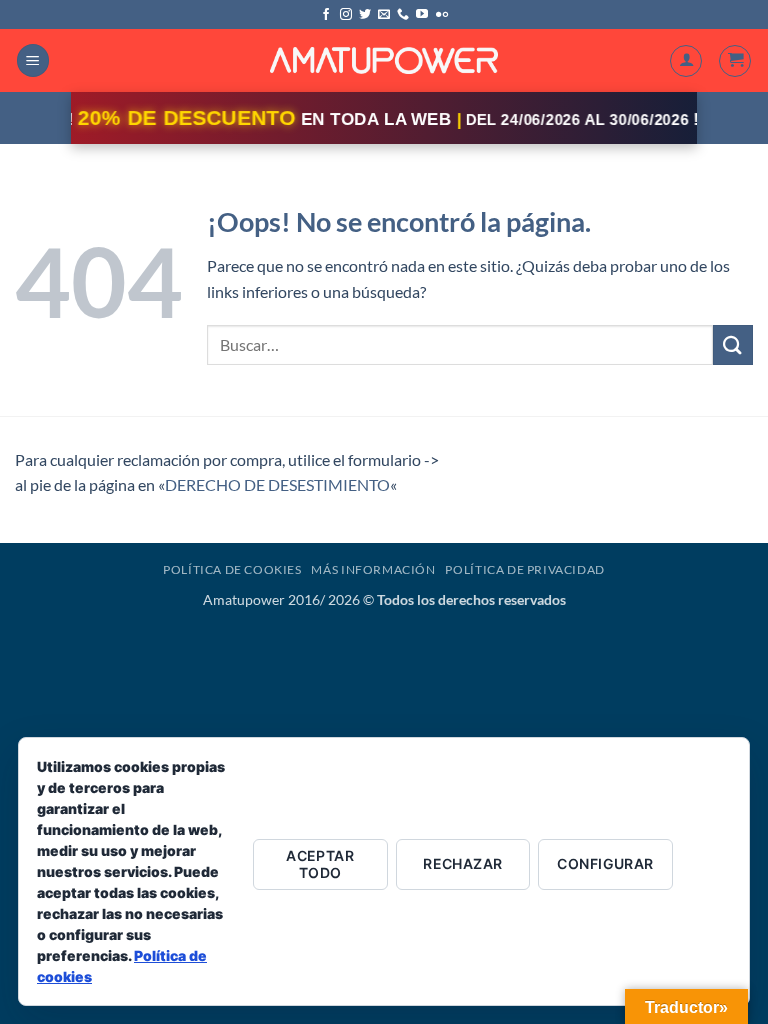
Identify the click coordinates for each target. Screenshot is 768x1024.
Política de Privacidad (524, 569)
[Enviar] (733, 344)
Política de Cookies (232, 569)
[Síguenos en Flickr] (442, 15)
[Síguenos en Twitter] (365, 15)
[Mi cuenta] (686, 61)
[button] (33, 60)
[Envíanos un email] (384, 15)
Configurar (605, 863)
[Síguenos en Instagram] (346, 15)
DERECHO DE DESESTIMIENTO (277, 484)
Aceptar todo (320, 864)
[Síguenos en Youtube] (422, 15)
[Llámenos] (403, 15)
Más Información (373, 569)
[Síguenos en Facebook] (326, 15)
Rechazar (462, 863)
